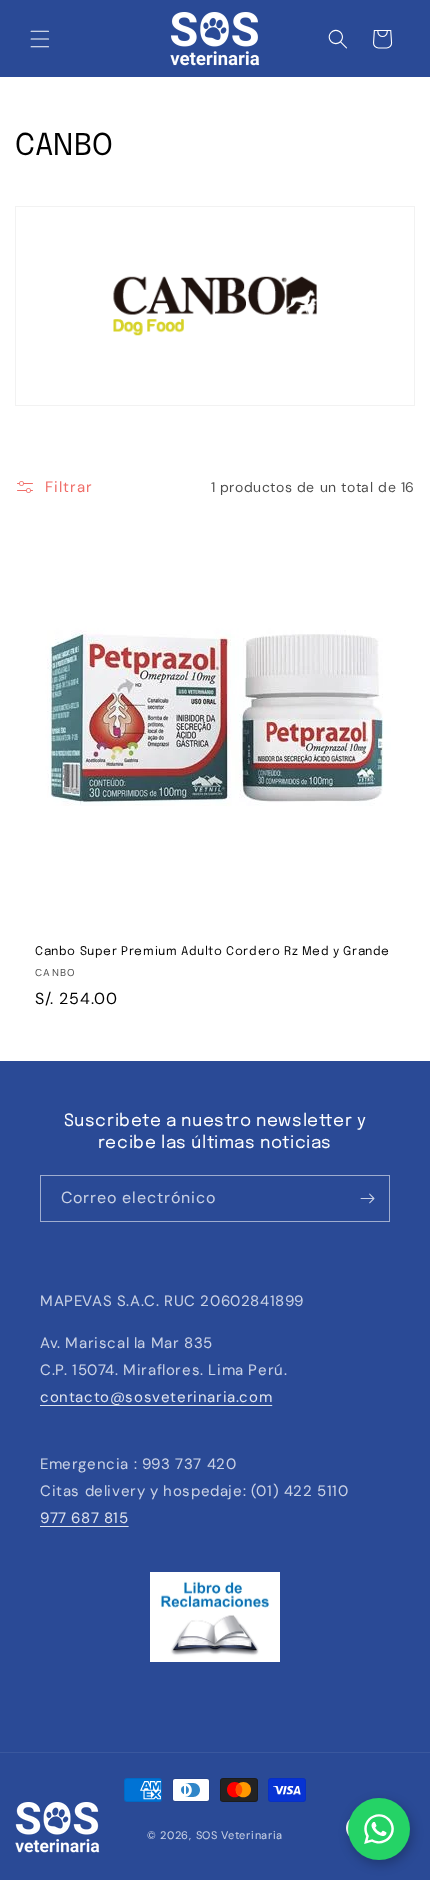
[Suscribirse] (367, 1198)
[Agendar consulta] (379, 1829)
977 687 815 (84, 1518)
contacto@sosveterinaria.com (156, 1397)
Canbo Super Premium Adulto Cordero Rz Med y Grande (212, 952)
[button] (40, 39)
